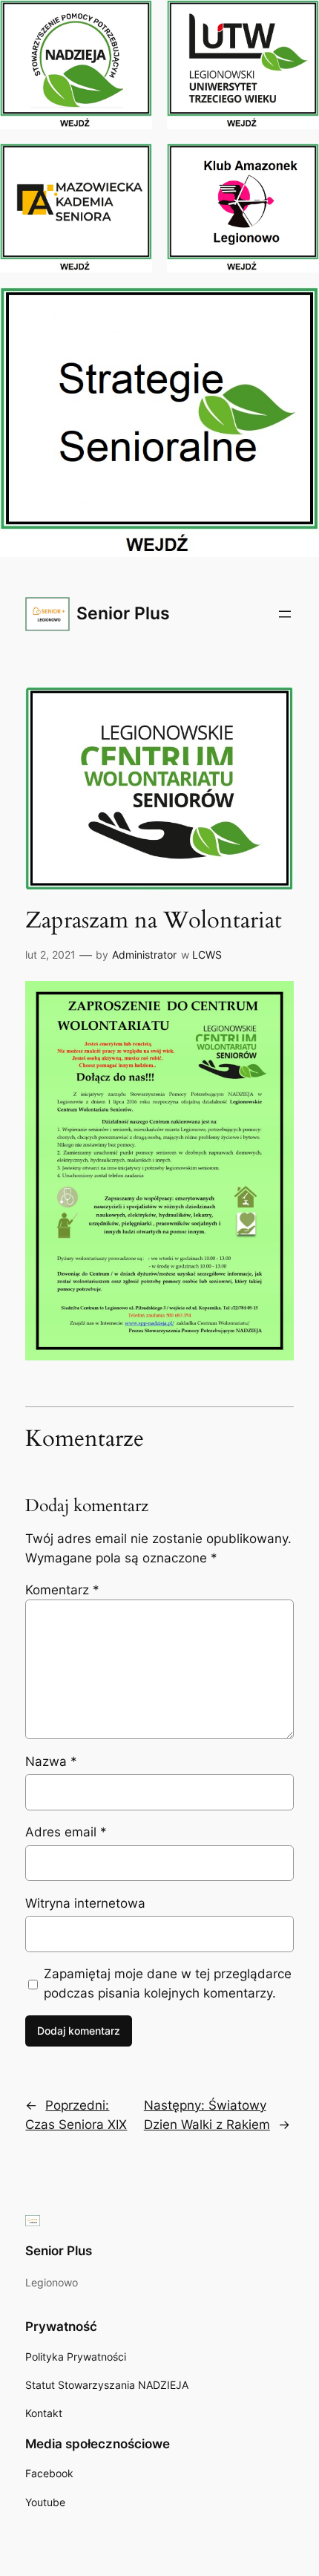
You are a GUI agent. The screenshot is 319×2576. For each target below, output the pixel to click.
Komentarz (62, 1590)
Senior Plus (123, 613)
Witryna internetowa (85, 1903)
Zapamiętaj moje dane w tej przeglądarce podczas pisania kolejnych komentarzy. (168, 1983)
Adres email (66, 1832)
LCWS (207, 955)
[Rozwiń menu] (285, 614)
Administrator (144, 955)
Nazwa (51, 1761)
